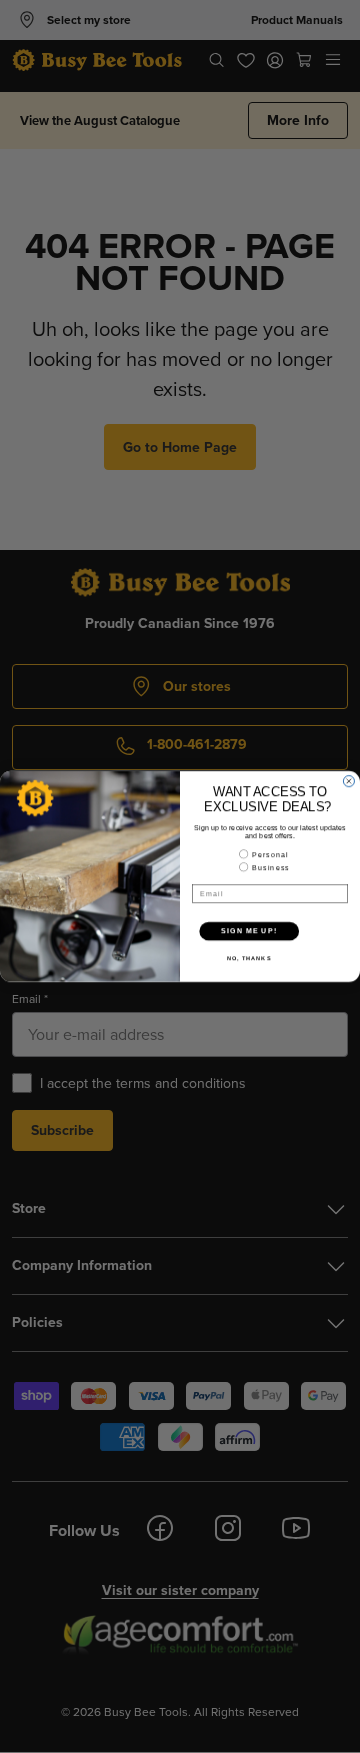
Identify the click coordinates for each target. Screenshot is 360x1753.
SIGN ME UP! (249, 931)
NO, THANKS (249, 959)
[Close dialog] (348, 781)
